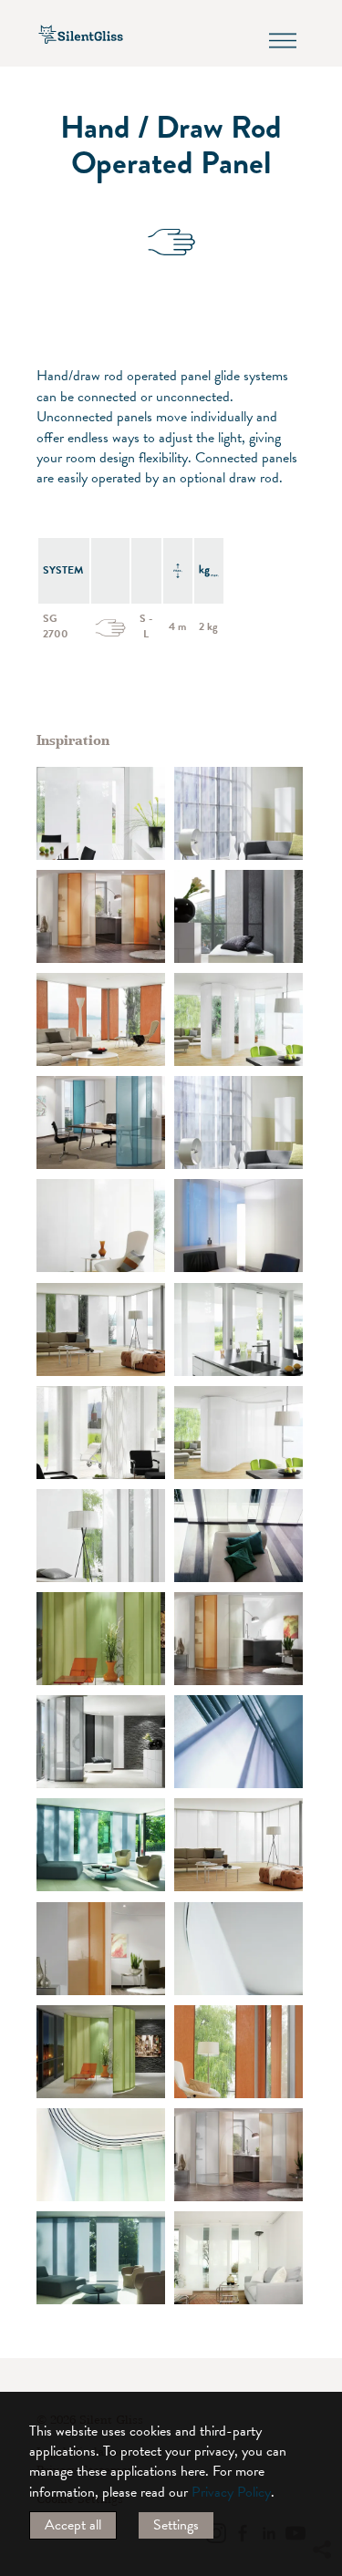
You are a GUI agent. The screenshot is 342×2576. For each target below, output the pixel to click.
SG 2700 (56, 626)
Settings (176, 2525)
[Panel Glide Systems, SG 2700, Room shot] (238, 813)
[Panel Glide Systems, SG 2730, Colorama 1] (238, 1949)
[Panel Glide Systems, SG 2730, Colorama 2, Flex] (101, 1019)
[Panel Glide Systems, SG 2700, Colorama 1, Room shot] (238, 1226)
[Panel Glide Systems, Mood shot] (238, 1742)
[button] (321, 2384)
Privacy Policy (231, 2492)
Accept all (73, 2525)
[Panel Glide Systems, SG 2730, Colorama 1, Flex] (101, 916)
